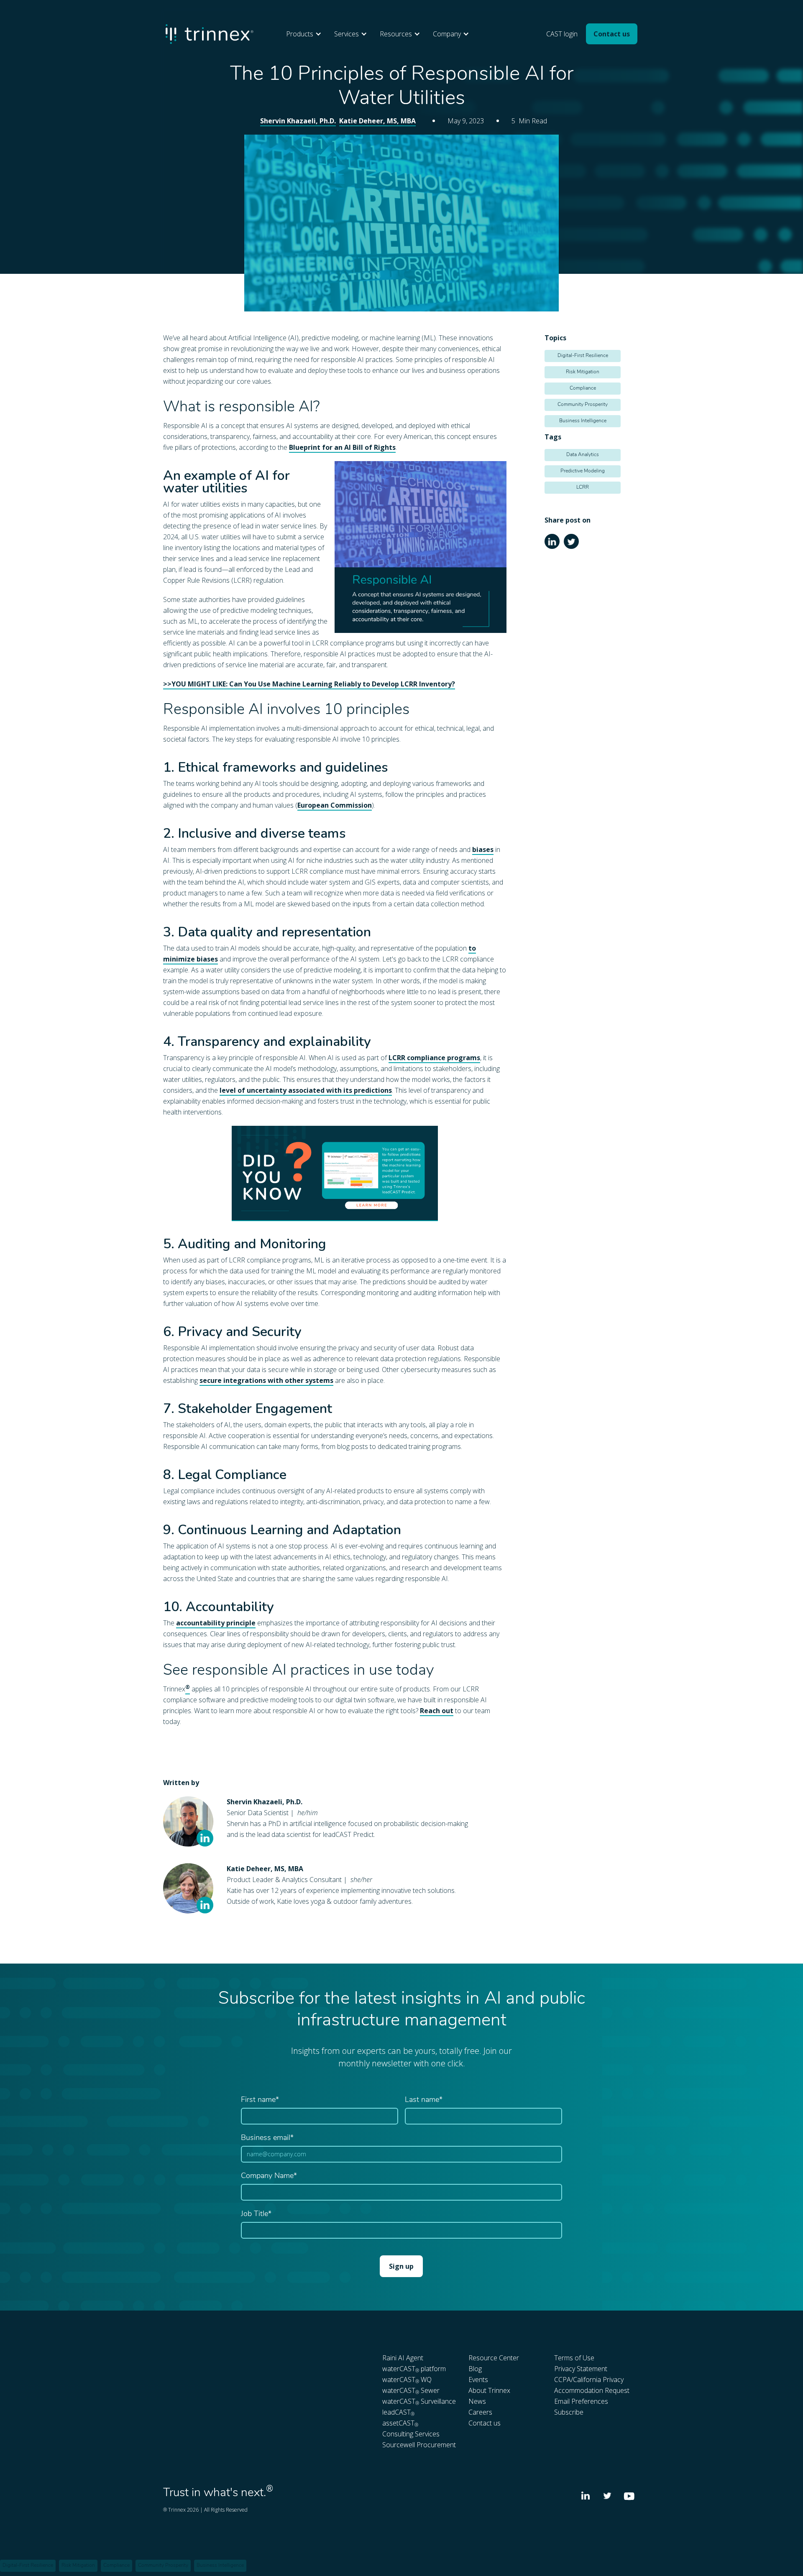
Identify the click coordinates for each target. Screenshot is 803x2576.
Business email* (267, 2138)
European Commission (335, 805)
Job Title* (256, 2214)
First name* (260, 2100)
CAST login (562, 34)
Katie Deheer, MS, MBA (377, 121)
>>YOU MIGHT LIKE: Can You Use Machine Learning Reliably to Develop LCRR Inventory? (309, 684)
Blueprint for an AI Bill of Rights (342, 447)
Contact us (612, 34)
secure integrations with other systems (266, 1380)
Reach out (437, 1711)
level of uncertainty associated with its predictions (306, 1090)
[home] (210, 34)
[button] (306, 34)
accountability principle (216, 1623)
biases (483, 849)
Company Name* (269, 2176)
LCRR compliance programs (434, 1058)
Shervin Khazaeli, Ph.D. (298, 121)
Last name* (424, 2100)
